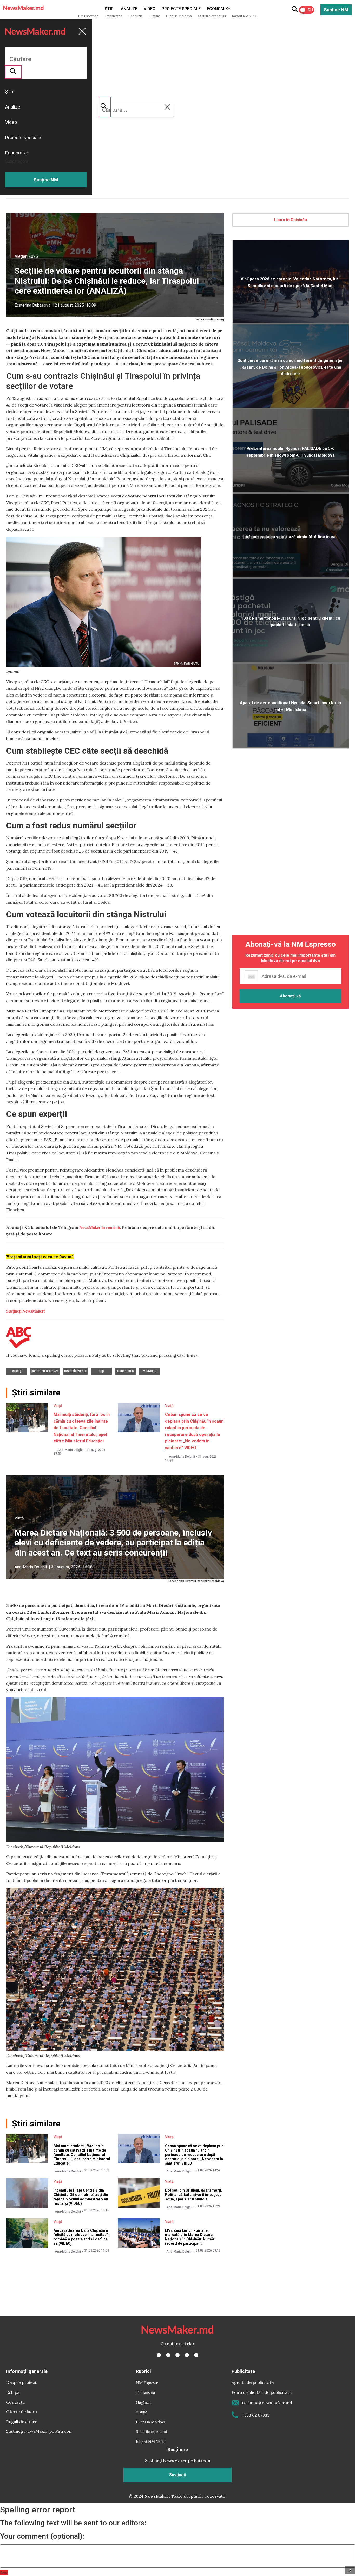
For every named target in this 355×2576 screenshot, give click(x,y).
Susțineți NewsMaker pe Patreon (39, 2431)
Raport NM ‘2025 (245, 16)
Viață (58, 1406)
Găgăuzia (136, 16)
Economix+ (219, 9)
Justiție (154, 16)
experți (17, 1371)
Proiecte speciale (181, 9)
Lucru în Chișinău (290, 220)
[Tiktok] (187, 2355)
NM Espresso (88, 16)
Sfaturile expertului (212, 16)
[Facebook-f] (159, 2355)
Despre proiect (21, 2382)
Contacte (16, 2402)
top (101, 1371)
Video (150, 9)
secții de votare (75, 1371)
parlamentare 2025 (45, 1371)
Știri (110, 9)
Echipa (13, 2392)
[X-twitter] (168, 2355)
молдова (150, 1371)
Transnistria (113, 16)
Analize (129, 9)
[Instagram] (177, 2355)
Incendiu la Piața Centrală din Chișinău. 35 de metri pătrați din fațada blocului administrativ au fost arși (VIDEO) (81, 2197)
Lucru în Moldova (179, 16)
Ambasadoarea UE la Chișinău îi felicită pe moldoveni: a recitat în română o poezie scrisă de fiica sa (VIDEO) (82, 2237)
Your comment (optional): (42, 2536)
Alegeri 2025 (26, 256)
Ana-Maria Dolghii (70, 1450)
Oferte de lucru (22, 2412)
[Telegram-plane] (196, 2355)
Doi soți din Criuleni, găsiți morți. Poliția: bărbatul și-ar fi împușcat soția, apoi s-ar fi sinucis (194, 2195)
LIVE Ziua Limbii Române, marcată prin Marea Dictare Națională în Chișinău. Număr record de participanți (190, 2237)
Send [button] (4, 2572)
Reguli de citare (22, 2422)
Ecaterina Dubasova (32, 305)
